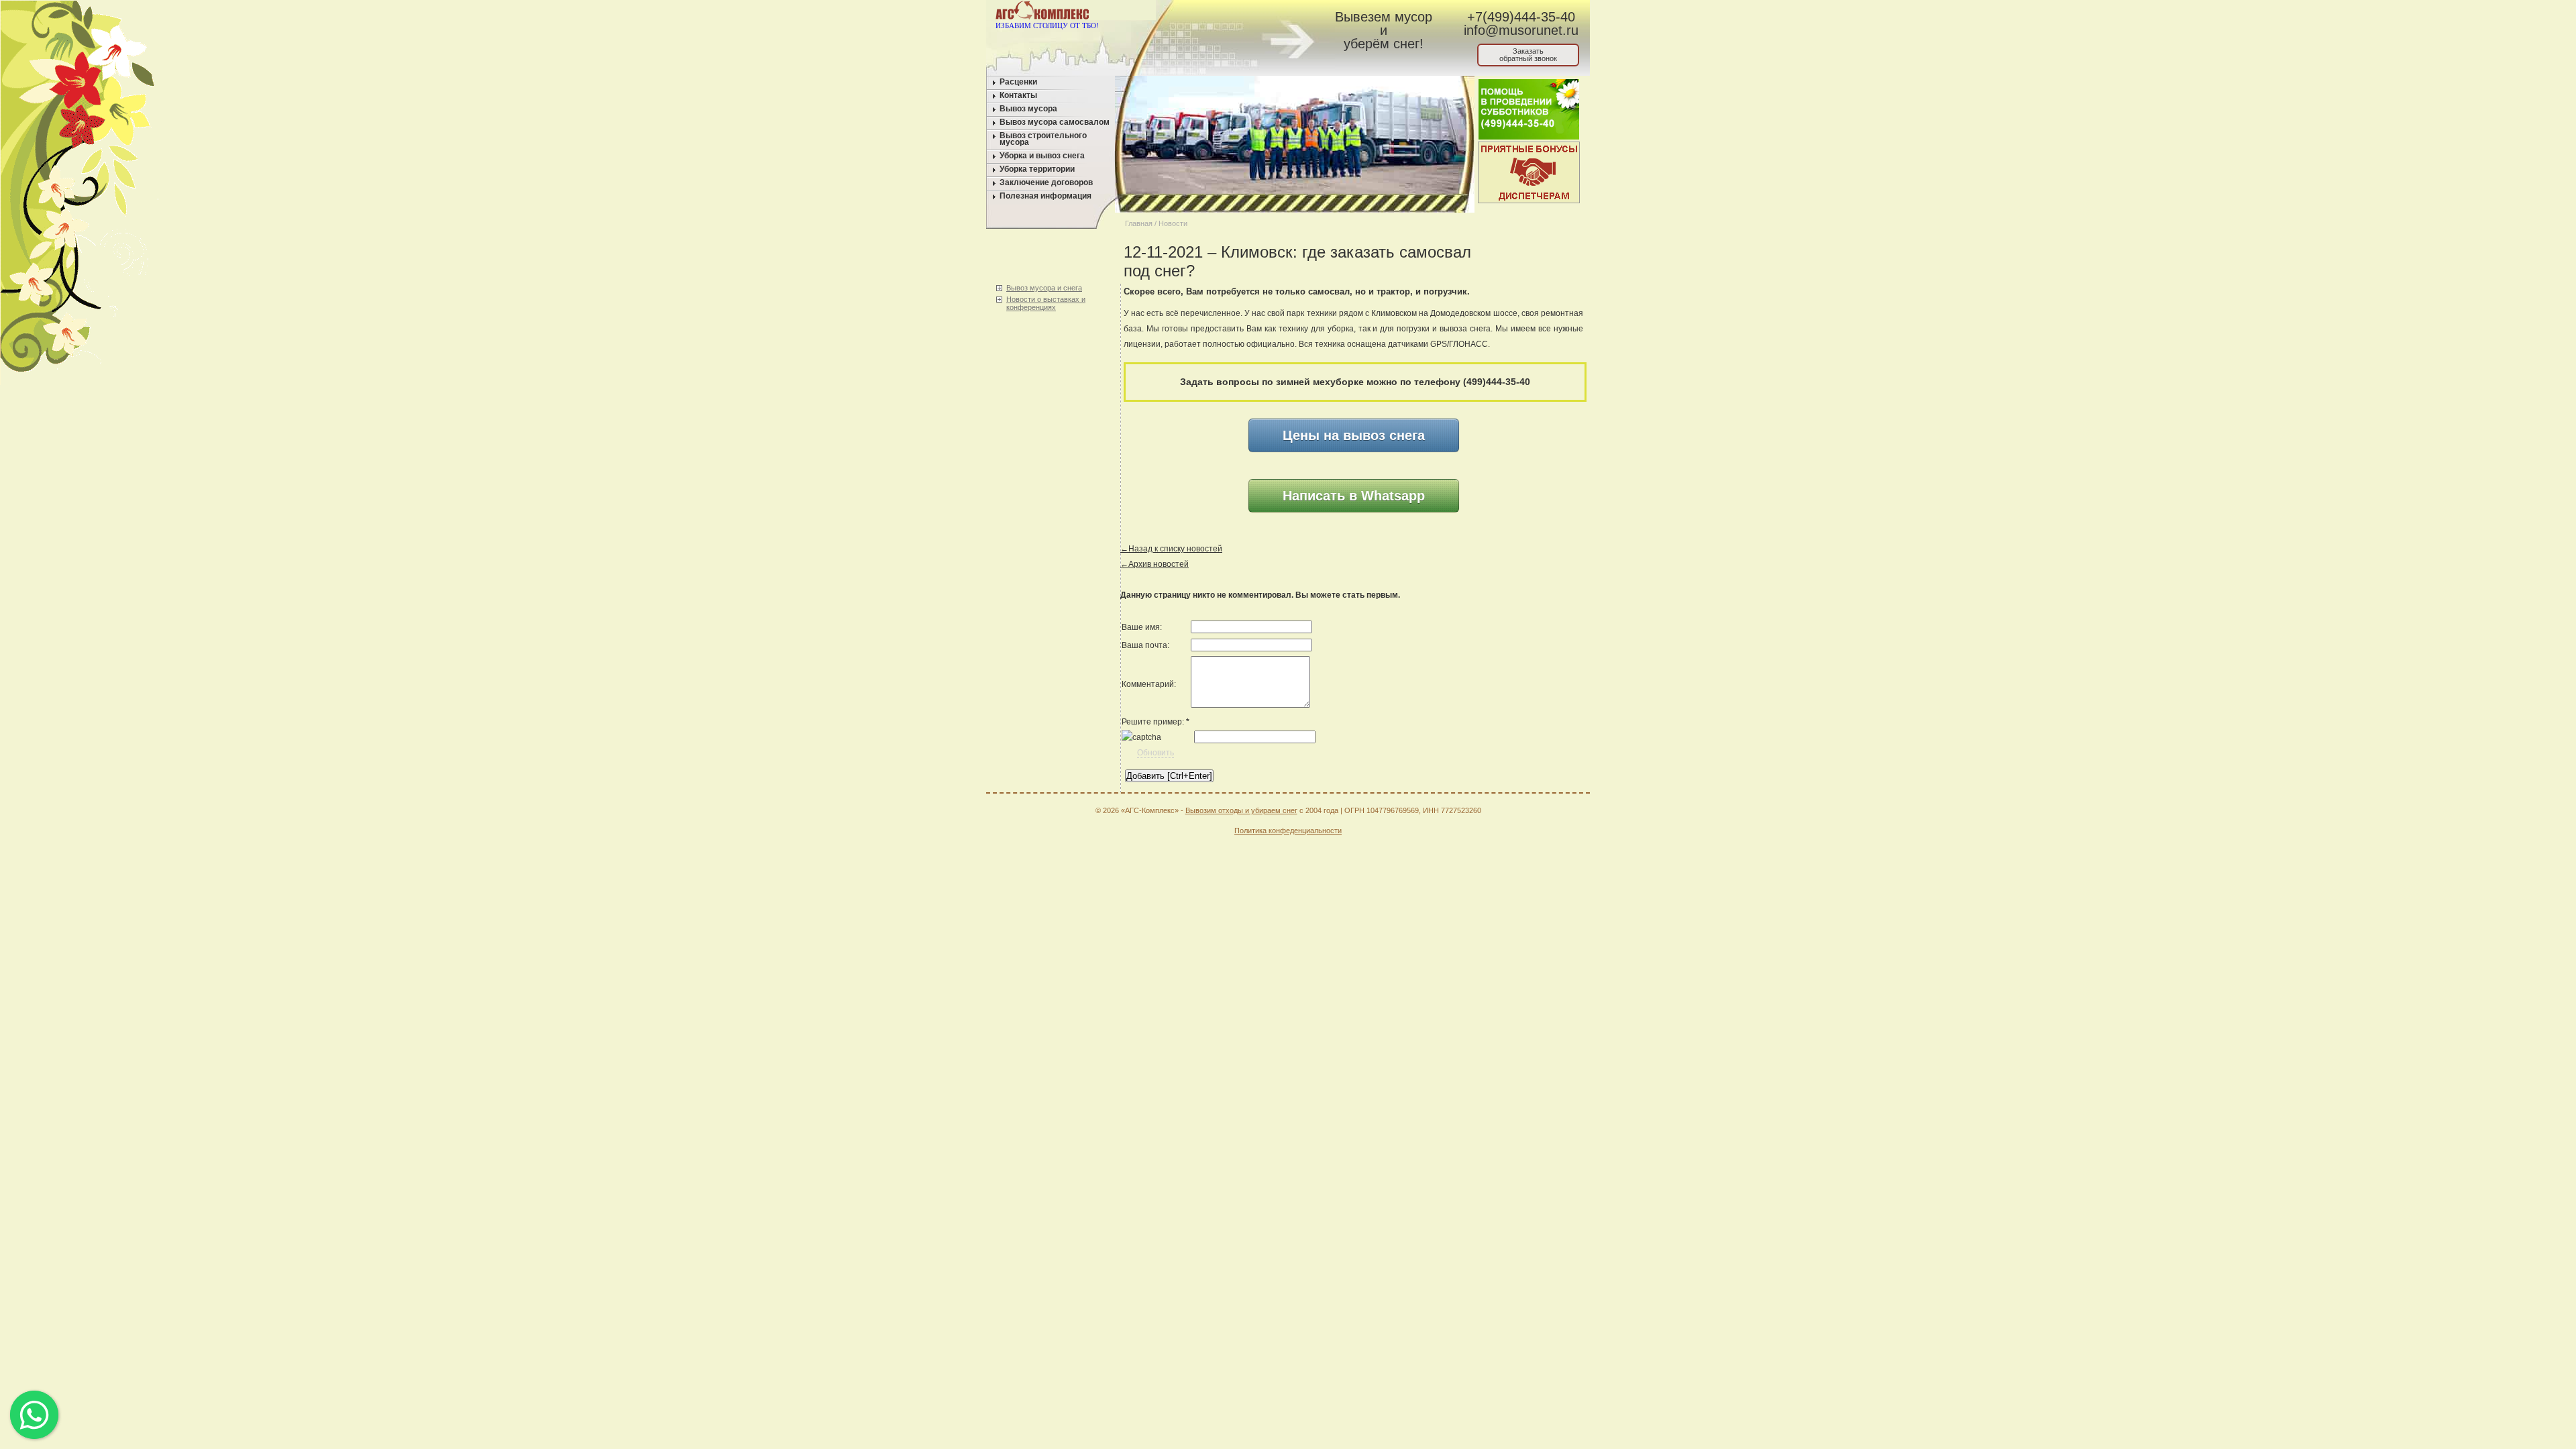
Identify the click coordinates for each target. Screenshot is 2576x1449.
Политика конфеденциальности (1288, 830)
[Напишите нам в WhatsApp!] (1204, 13)
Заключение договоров (1046, 182)
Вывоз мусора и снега (1044, 288)
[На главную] (1179, 13)
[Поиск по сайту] (1255, 13)
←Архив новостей (1155, 564)
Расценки (1018, 82)
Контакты (1018, 95)
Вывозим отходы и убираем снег (1241, 810)
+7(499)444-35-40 (1521, 17)
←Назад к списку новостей (1171, 549)
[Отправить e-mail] (1230, 13)
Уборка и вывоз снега (1042, 156)
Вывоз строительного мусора (1043, 139)
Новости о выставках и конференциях (1046, 303)
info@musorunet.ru (1521, 30)
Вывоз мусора (1028, 109)
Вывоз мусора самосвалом (1055, 122)
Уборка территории (1037, 169)
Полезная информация (1045, 196)
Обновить (1156, 753)
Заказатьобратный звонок (1528, 55)
